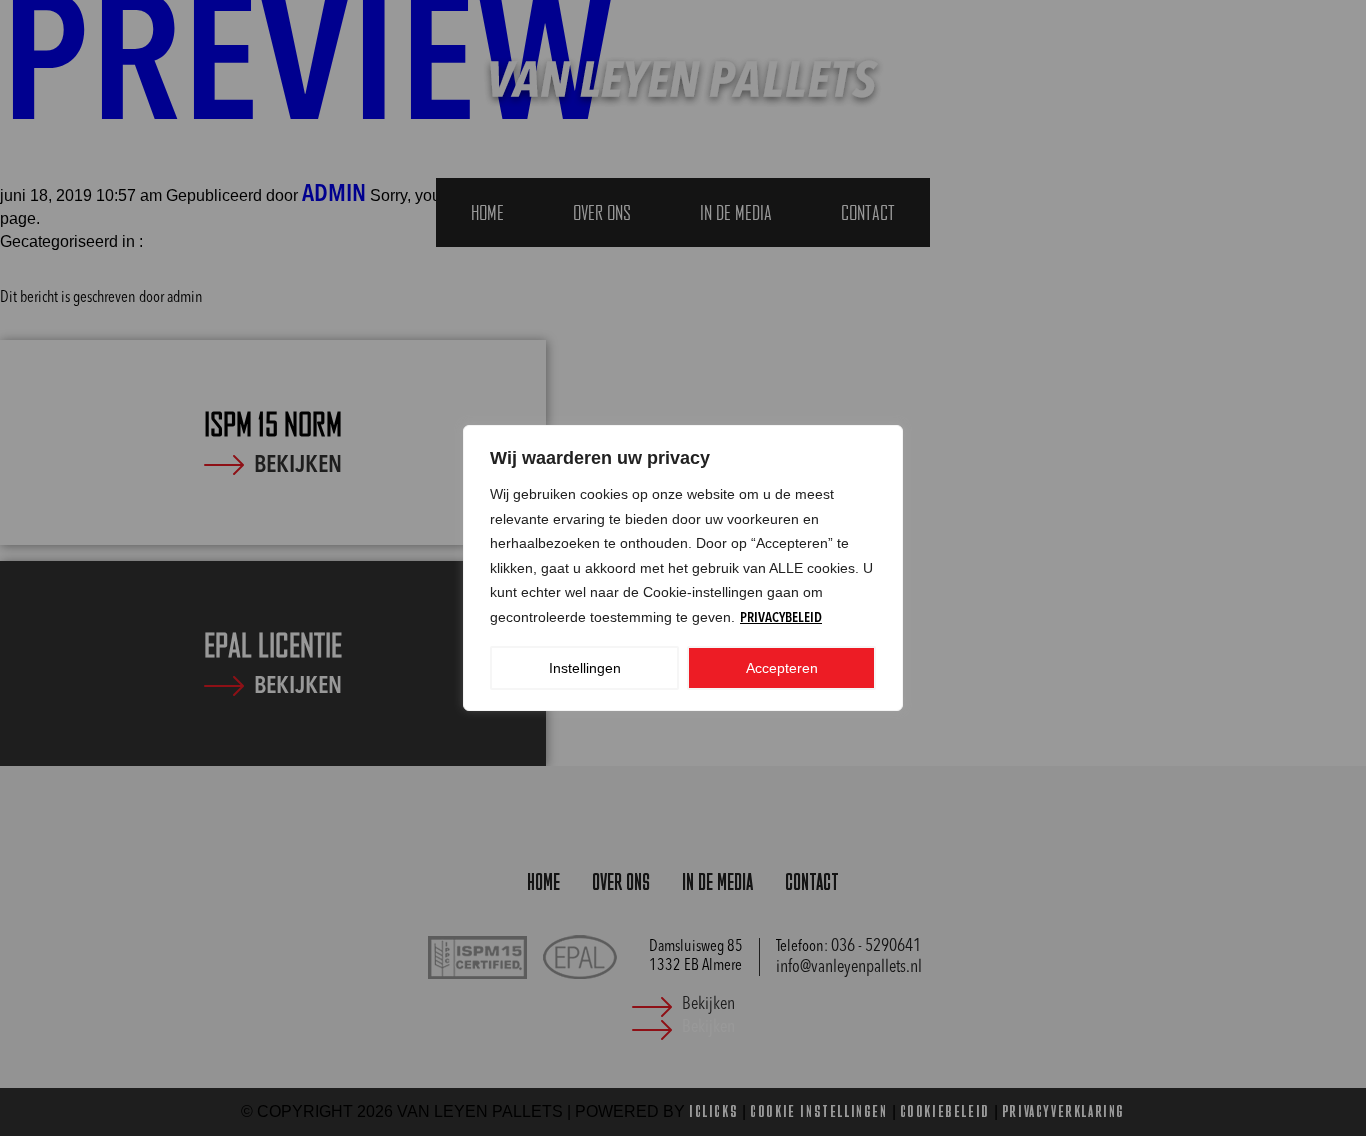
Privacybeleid (781, 618)
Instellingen (585, 668)
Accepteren (782, 668)
